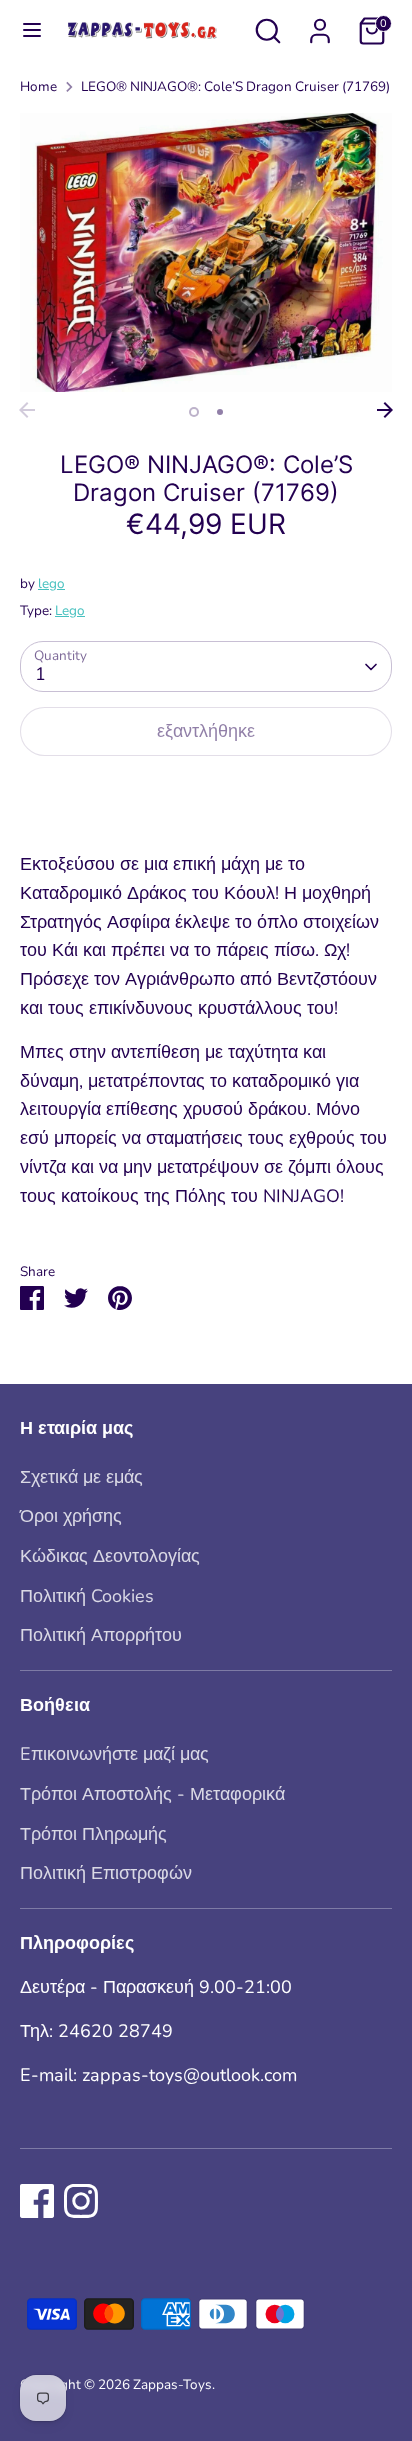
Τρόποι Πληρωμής (93, 1834)
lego (51, 583)
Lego (70, 610)
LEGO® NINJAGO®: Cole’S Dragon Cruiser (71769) (235, 86)
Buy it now (206, 794)
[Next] (385, 410)
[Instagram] (81, 2201)
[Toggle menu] (22, 30)
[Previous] (27, 410)
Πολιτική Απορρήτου (101, 1635)
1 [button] (194, 412)
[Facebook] (37, 2201)
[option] (206, 252)
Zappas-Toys (172, 2384)
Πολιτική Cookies (87, 1596)
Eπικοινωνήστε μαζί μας (114, 1754)
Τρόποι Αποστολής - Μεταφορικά (152, 1794)
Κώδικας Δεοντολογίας (110, 1556)
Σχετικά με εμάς (81, 1477)
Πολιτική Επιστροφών (106, 1873)
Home (38, 86)
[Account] (320, 25)
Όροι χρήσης (71, 1516)
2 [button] (220, 412)
